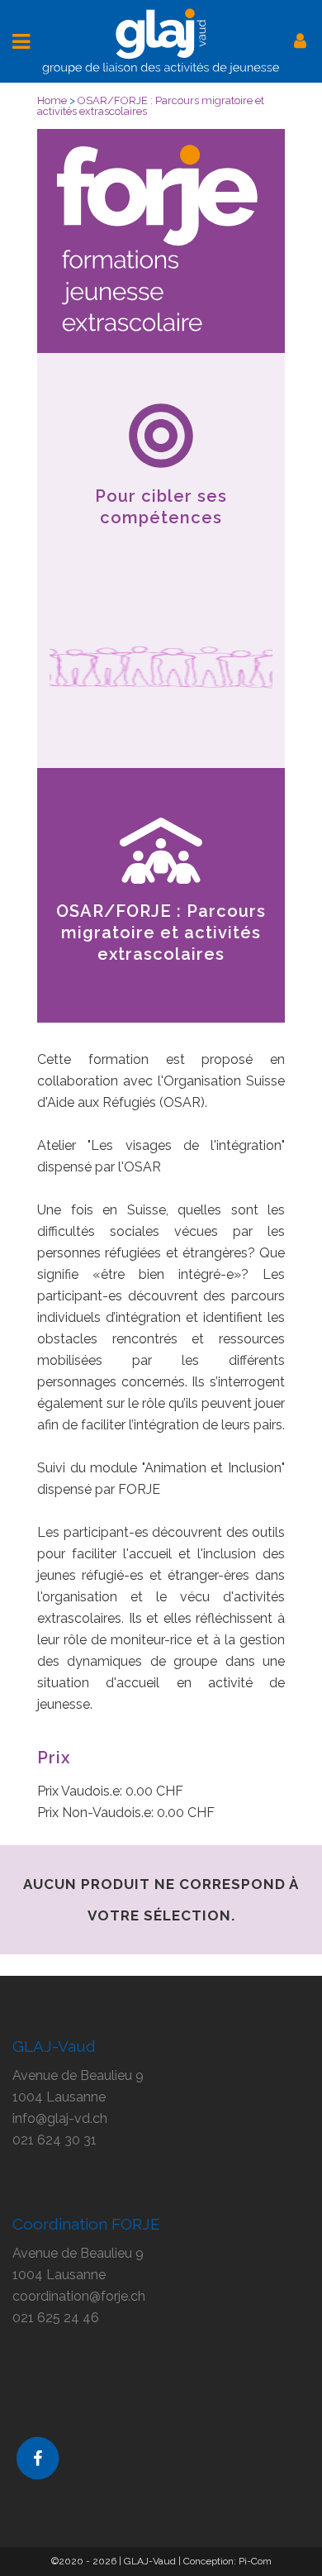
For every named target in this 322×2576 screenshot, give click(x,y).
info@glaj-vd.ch (60, 2118)
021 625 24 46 (56, 2318)
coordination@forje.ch (79, 2296)
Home (52, 100)
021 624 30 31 (54, 2140)
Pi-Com (255, 2561)
